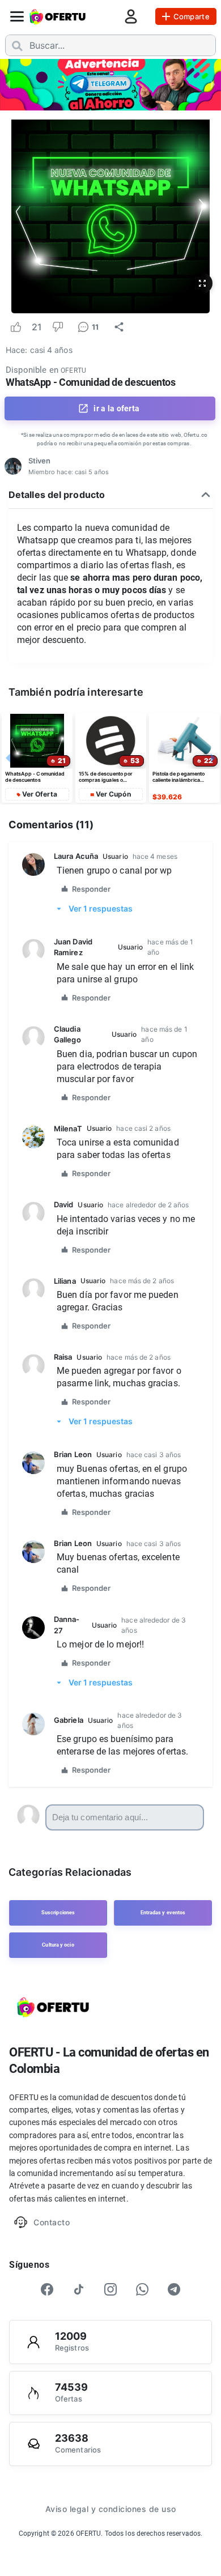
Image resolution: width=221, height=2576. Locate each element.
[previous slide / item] (8, 84)
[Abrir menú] (17, 16)
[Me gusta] (16, 327)
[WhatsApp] (142, 2289)
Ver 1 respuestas (101, 908)
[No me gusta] (58, 327)
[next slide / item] (213, 84)
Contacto (52, 2222)
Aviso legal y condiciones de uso (111, 2509)
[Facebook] (47, 2289)
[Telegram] (174, 2289)
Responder (91, 889)
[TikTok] (79, 2289)
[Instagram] (110, 2289)
